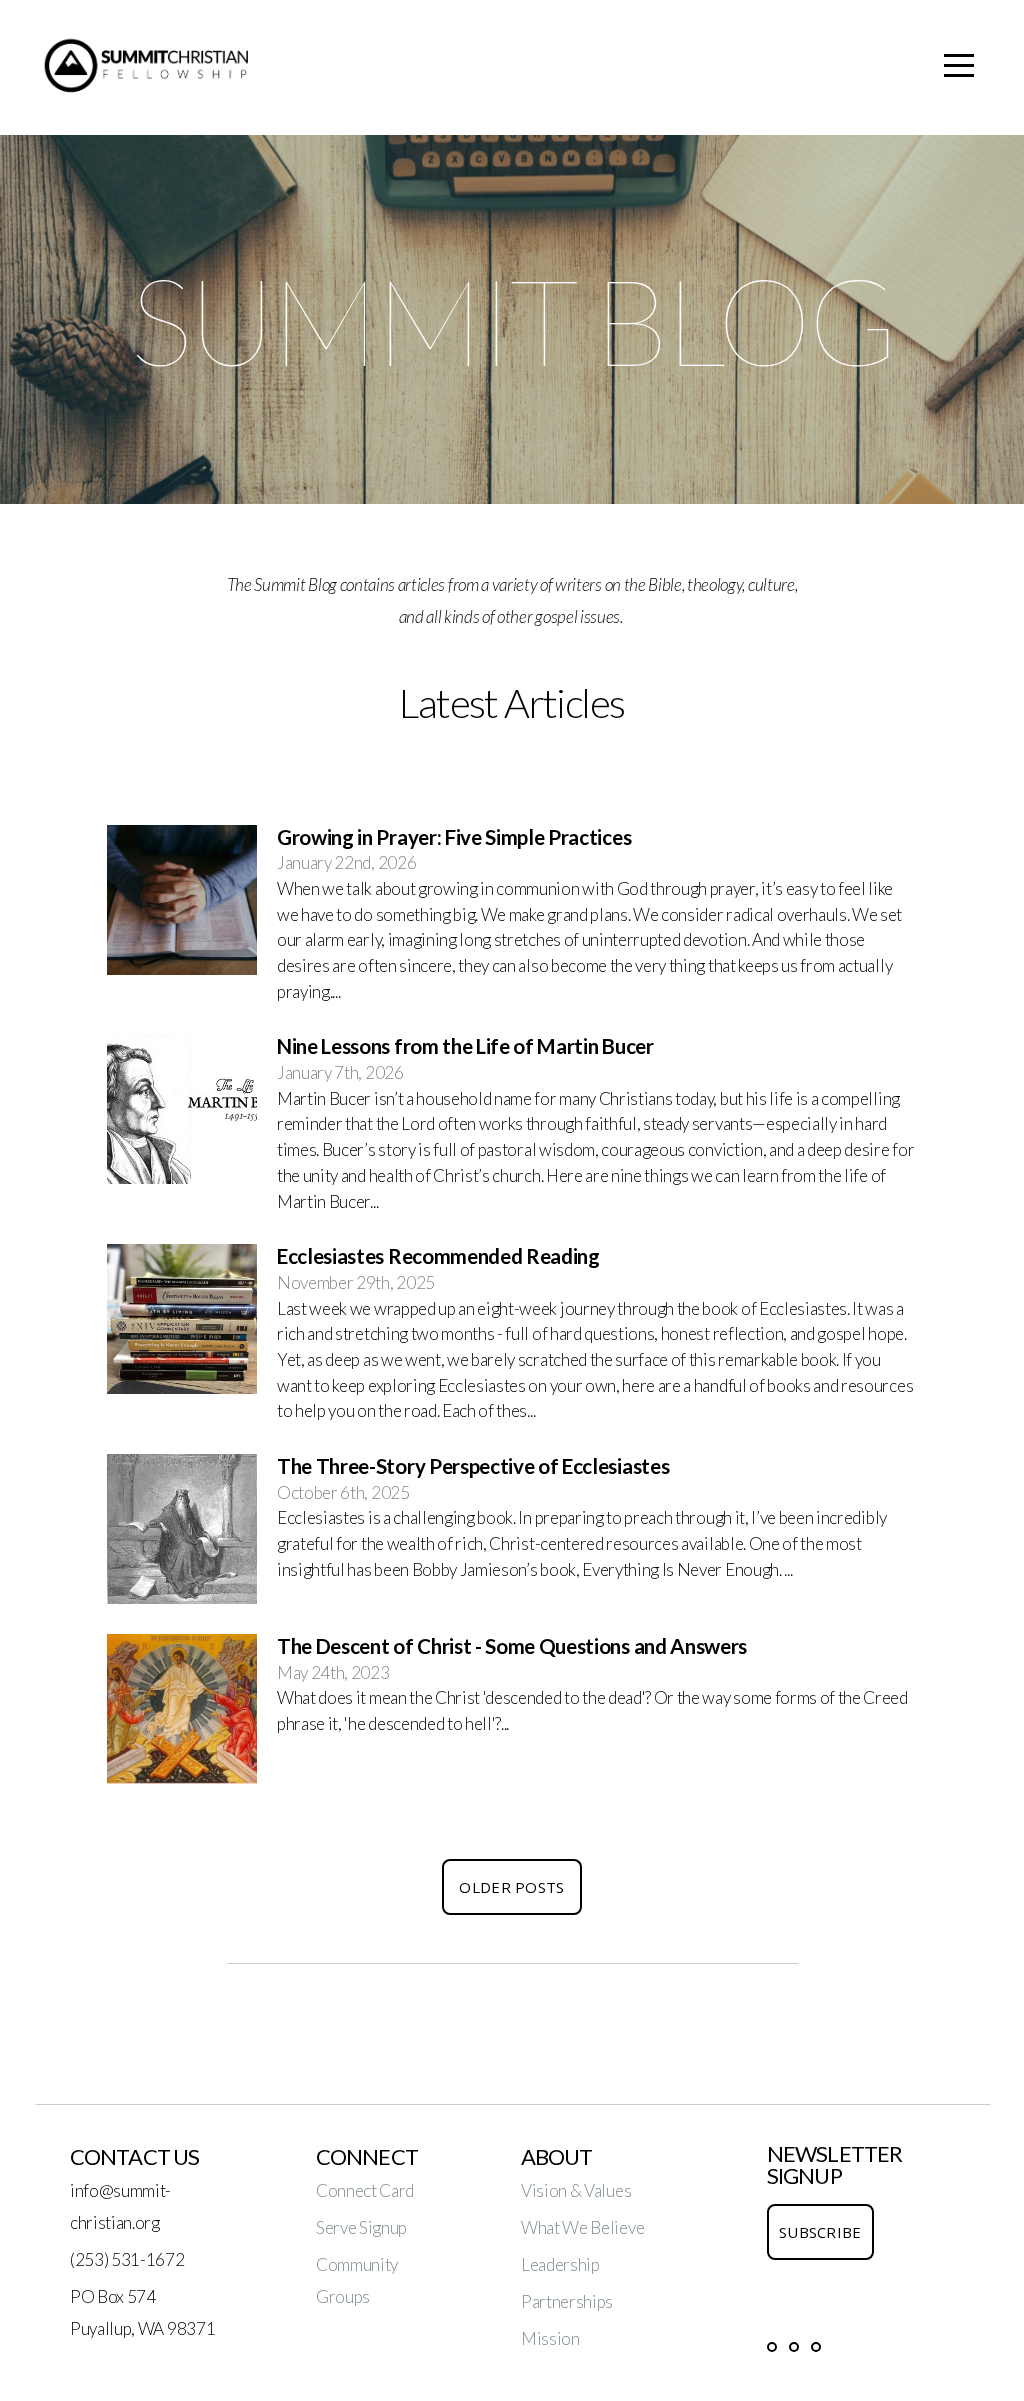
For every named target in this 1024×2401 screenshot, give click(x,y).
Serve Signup (361, 2227)
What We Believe (582, 2227)
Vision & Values (576, 2190)
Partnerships (567, 2301)
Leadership (560, 2264)
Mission (550, 2338)
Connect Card (365, 2190)
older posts (511, 1887)
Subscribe (820, 2232)
